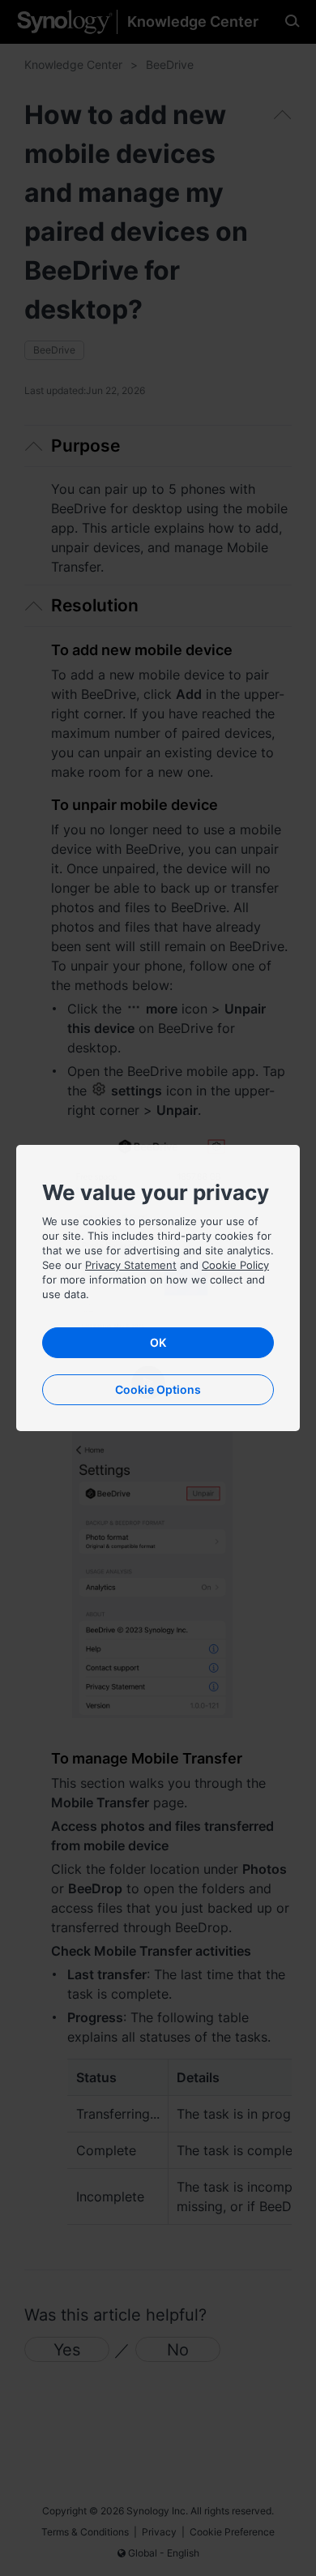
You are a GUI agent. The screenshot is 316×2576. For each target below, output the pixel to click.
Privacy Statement (131, 1265)
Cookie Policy (235, 1265)
